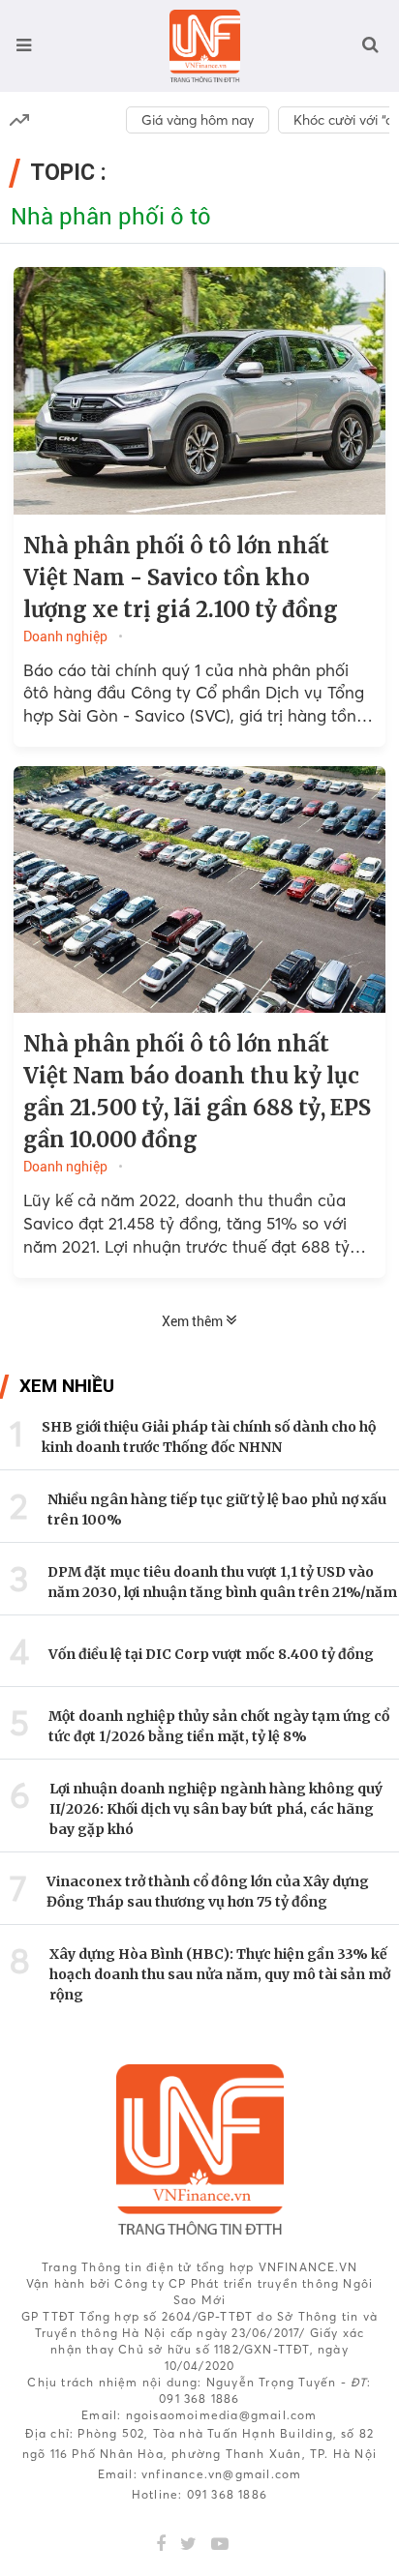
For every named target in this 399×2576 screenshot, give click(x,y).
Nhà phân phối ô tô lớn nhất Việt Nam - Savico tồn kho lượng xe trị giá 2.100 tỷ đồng (181, 577)
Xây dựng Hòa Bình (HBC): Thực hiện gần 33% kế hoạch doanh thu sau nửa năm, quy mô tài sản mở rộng (220, 1974)
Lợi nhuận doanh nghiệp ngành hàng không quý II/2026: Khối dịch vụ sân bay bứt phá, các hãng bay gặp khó (216, 1809)
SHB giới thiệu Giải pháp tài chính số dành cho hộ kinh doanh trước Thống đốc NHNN (209, 1437)
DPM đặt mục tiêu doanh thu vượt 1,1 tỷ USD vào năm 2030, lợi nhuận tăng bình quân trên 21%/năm (222, 1582)
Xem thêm (194, 1321)
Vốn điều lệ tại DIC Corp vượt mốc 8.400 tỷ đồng (211, 1654)
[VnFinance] (205, 46)
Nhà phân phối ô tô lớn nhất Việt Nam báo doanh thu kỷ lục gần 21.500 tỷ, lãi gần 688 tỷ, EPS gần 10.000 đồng (197, 1092)
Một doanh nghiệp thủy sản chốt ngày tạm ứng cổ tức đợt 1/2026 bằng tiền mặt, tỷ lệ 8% (219, 1726)
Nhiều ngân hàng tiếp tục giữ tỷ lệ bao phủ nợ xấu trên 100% (217, 1510)
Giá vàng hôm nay (198, 120)
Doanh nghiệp (65, 637)
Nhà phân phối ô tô (111, 217)
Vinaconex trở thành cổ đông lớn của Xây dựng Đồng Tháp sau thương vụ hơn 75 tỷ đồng (208, 1892)
